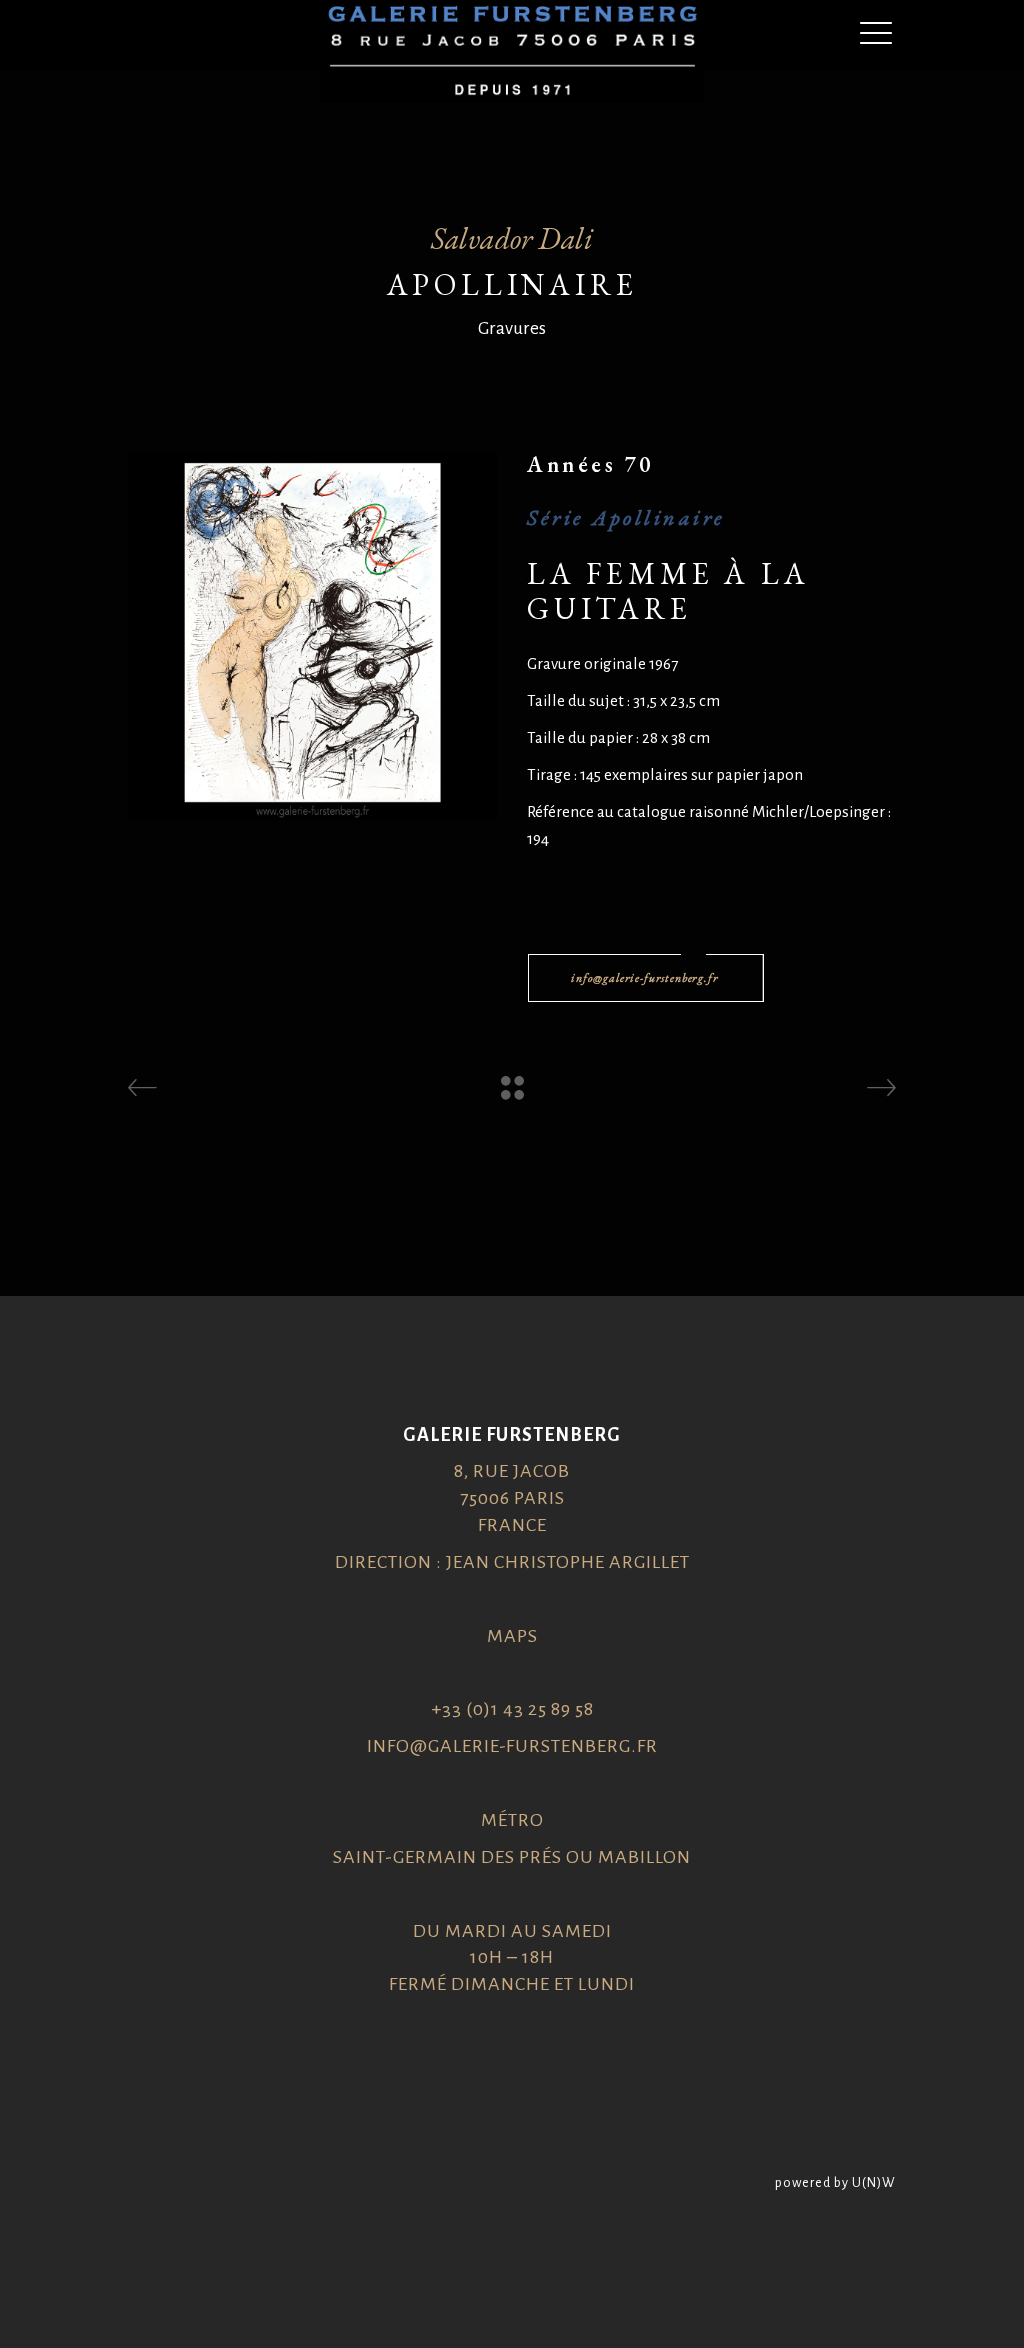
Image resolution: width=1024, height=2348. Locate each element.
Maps (512, 1636)
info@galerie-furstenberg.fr (512, 1746)
